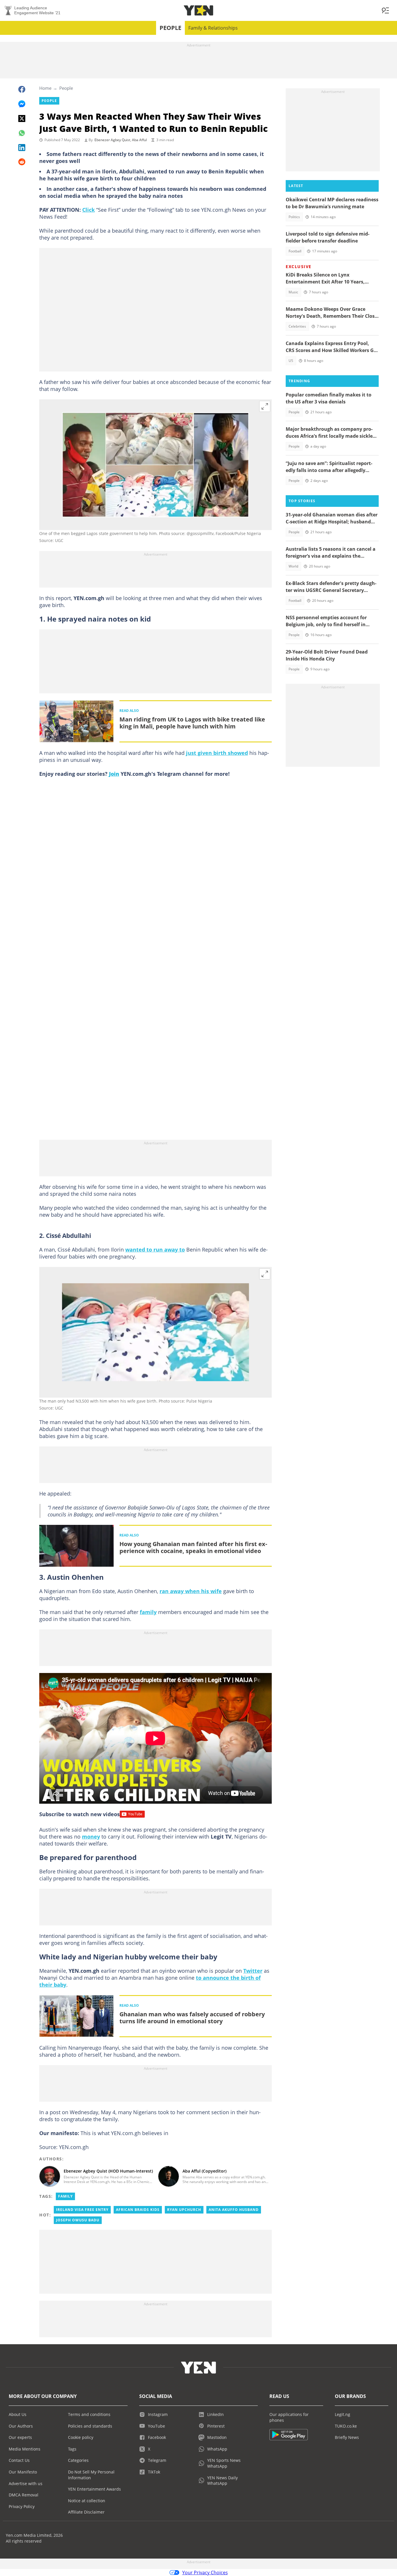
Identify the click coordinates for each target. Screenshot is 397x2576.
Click (88, 210)
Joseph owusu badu (78, 2220)
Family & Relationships (213, 28)
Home (45, 88)
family (148, 1612)
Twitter (253, 1971)
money (91, 1837)
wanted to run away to (155, 1250)
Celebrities (297, 326)
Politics (294, 217)
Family (65, 2196)
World (293, 566)
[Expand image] (265, 406)
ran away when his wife (191, 1591)
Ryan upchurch (184, 2210)
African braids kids (138, 2210)
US (291, 361)
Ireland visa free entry (82, 2210)
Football (295, 251)
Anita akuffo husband (234, 2210)
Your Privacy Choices (205, 2573)
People (170, 28)
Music (293, 292)
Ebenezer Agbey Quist (112, 140)
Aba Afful (139, 140)
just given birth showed (217, 753)
